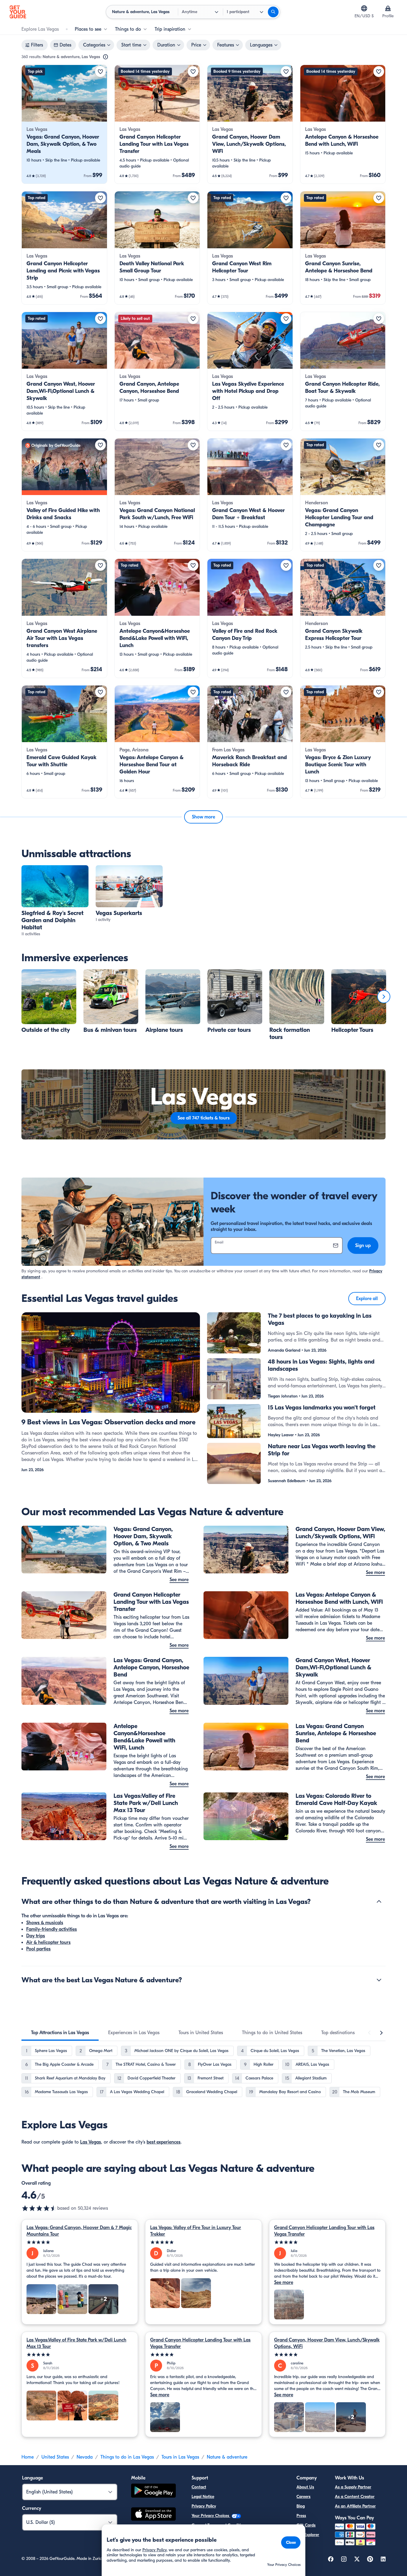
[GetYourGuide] (18, 12)
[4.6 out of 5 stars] (39, 2208)
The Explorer (308, 2535)
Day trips (36, 1936)
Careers (303, 2497)
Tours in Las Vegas (180, 2457)
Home (28, 2457)
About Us (305, 2487)
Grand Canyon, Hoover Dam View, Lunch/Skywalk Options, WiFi (327, 2343)
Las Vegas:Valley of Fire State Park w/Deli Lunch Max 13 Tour (76, 2343)
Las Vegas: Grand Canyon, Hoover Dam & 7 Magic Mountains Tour (79, 2231)
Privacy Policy (204, 2506)
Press (301, 2516)
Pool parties (38, 1949)
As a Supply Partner (353, 2487)
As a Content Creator (355, 2497)
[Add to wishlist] (100, 72)
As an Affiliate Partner (355, 2506)
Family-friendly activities (52, 1929)
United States (55, 2457)
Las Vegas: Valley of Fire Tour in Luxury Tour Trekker (196, 2231)
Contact (199, 2487)
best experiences (164, 2142)
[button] (64, 124)
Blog (301, 2506)
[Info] (105, 57)
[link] (64, 124)
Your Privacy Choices (211, 2516)
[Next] (384, 997)
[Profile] (388, 8)
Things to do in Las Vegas (127, 2457)
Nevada (85, 2457)
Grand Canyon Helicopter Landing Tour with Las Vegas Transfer (324, 2231)
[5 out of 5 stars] (80, 2242)
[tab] (60, 2033)
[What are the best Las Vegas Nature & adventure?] (379, 1980)
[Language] (364, 8)
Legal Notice (203, 2497)
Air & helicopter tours (48, 1942)
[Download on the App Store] (153, 2515)
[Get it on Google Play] (153, 2492)
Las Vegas (91, 2142)
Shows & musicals (45, 1923)
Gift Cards (306, 2525)
